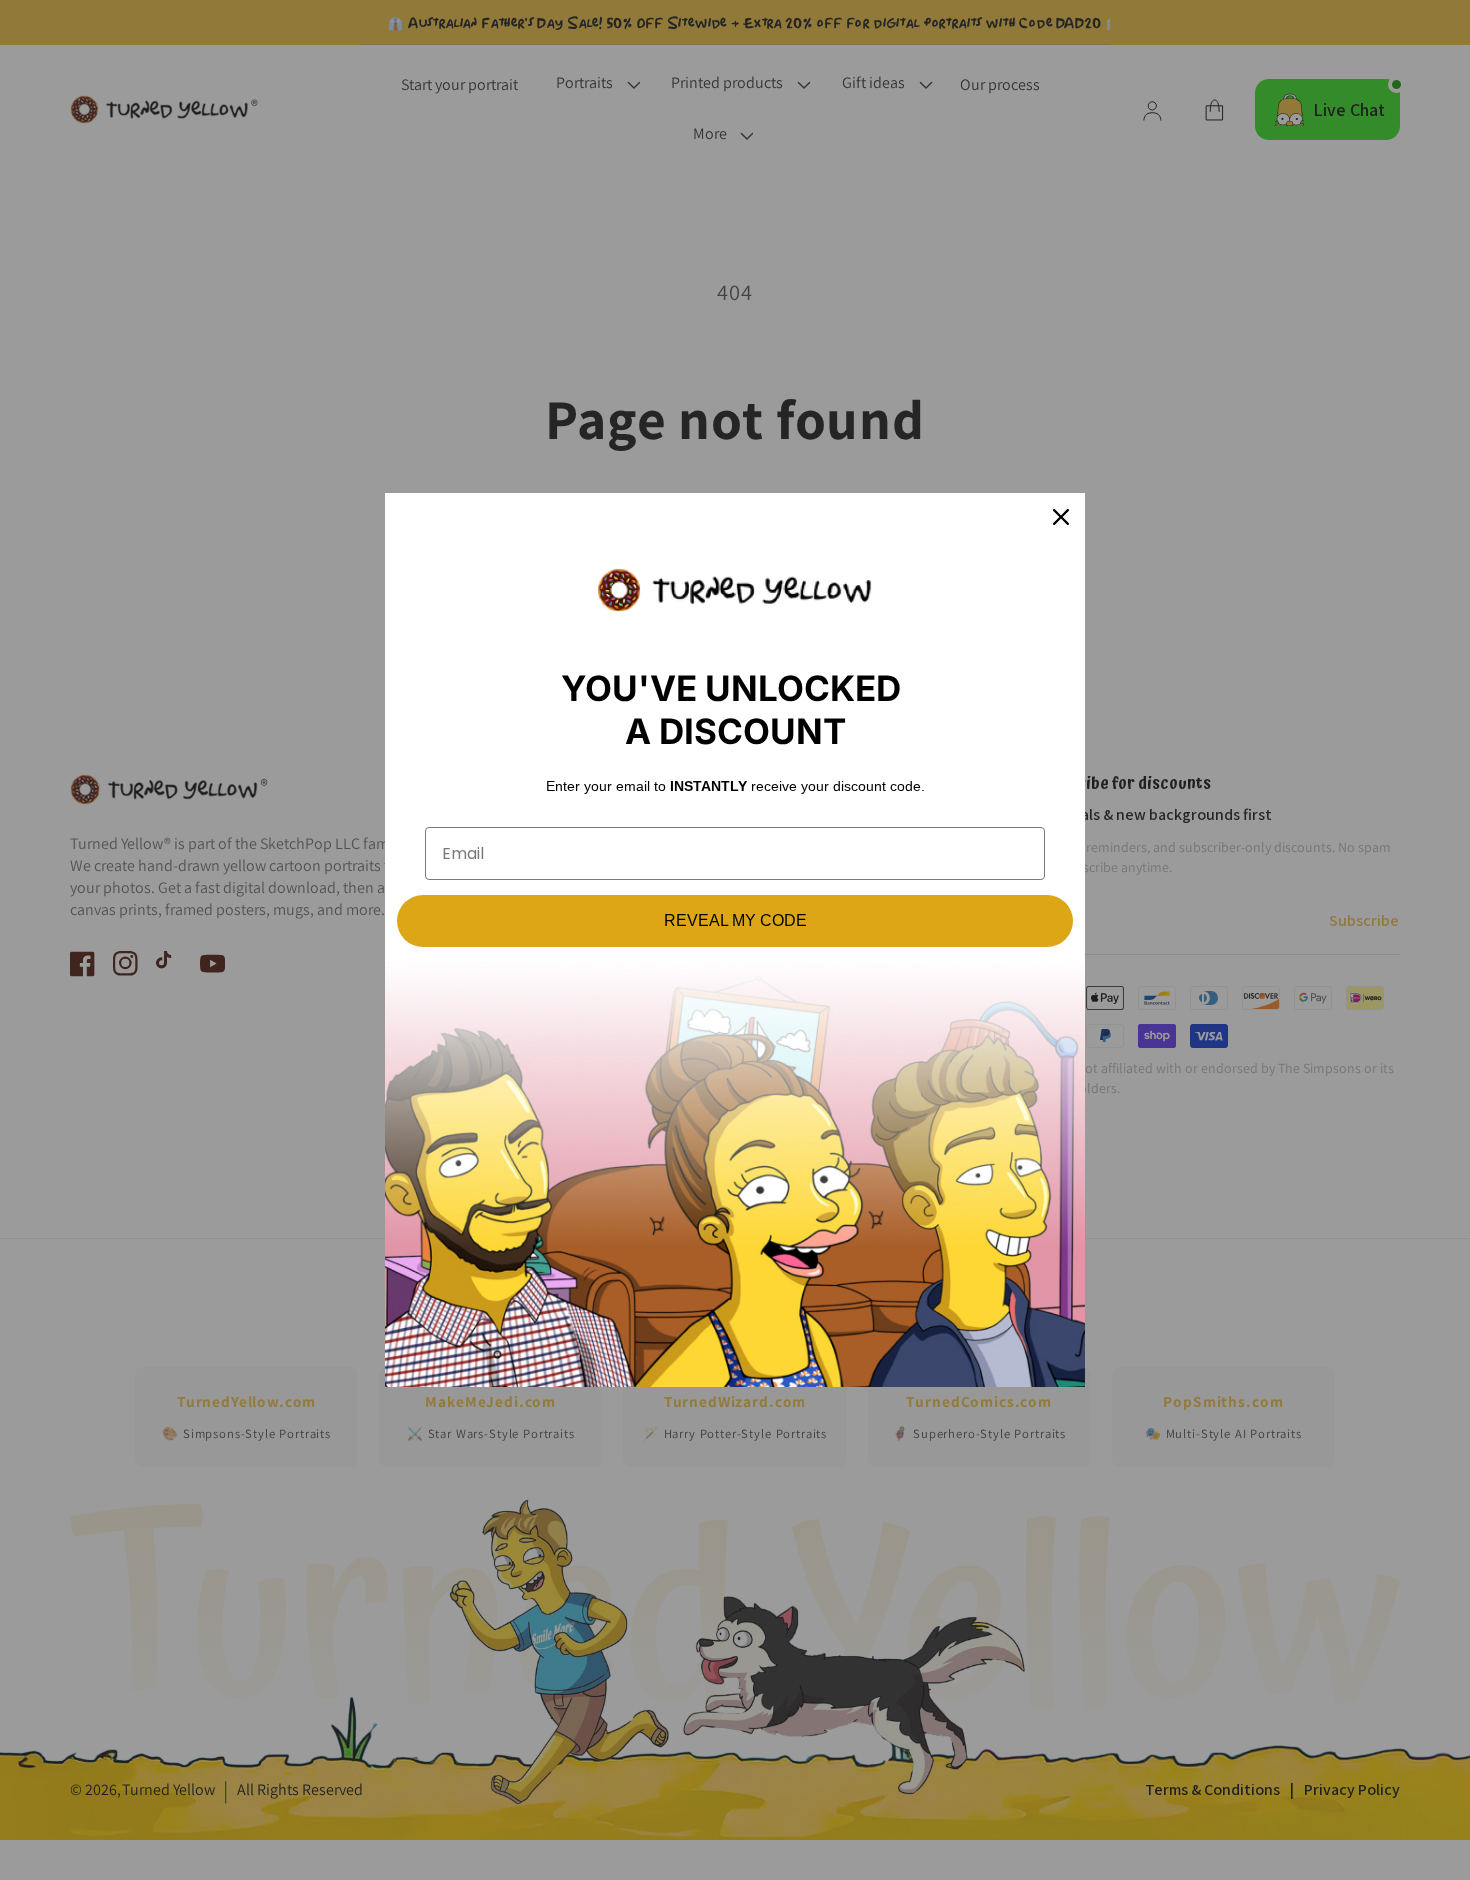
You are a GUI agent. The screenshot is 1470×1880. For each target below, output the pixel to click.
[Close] (1061, 517)
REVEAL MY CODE (735, 920)
